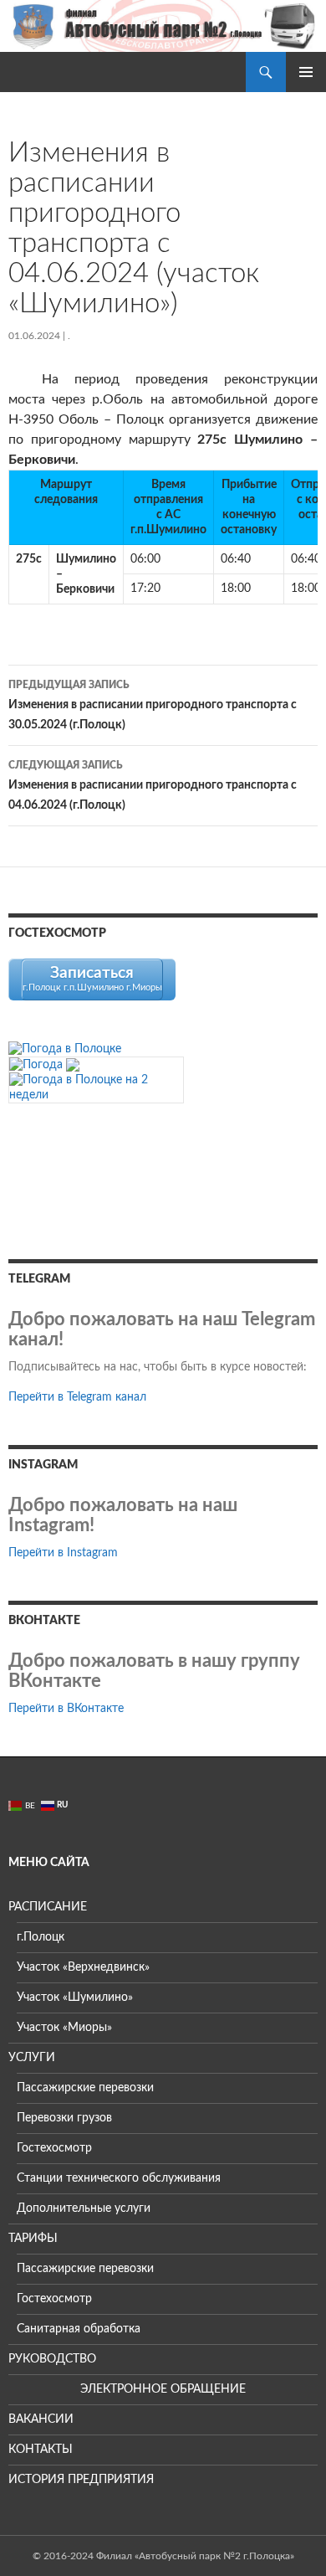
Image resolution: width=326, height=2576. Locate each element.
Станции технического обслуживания (119, 2178)
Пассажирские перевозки (85, 2088)
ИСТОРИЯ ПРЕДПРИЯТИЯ (81, 2480)
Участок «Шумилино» (75, 1998)
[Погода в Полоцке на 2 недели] (96, 1087)
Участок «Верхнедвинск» (83, 1967)
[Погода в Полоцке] (65, 1048)
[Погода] (44, 1065)
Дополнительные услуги (84, 2208)
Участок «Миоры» (64, 2028)
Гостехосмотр (54, 2148)
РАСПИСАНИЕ (48, 1907)
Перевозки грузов (64, 2118)
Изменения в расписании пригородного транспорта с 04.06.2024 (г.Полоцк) (153, 786)
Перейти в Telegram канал (77, 1397)
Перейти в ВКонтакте (66, 1709)
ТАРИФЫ (33, 2239)
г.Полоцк (41, 1937)
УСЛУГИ (32, 2058)
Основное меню (306, 72)
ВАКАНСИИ (41, 2419)
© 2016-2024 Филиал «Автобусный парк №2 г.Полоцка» (163, 2556)
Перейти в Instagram (63, 1553)
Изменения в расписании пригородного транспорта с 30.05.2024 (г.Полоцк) (153, 705)
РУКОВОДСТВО (52, 2359)
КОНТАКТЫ (41, 2450)
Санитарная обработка (79, 2329)
